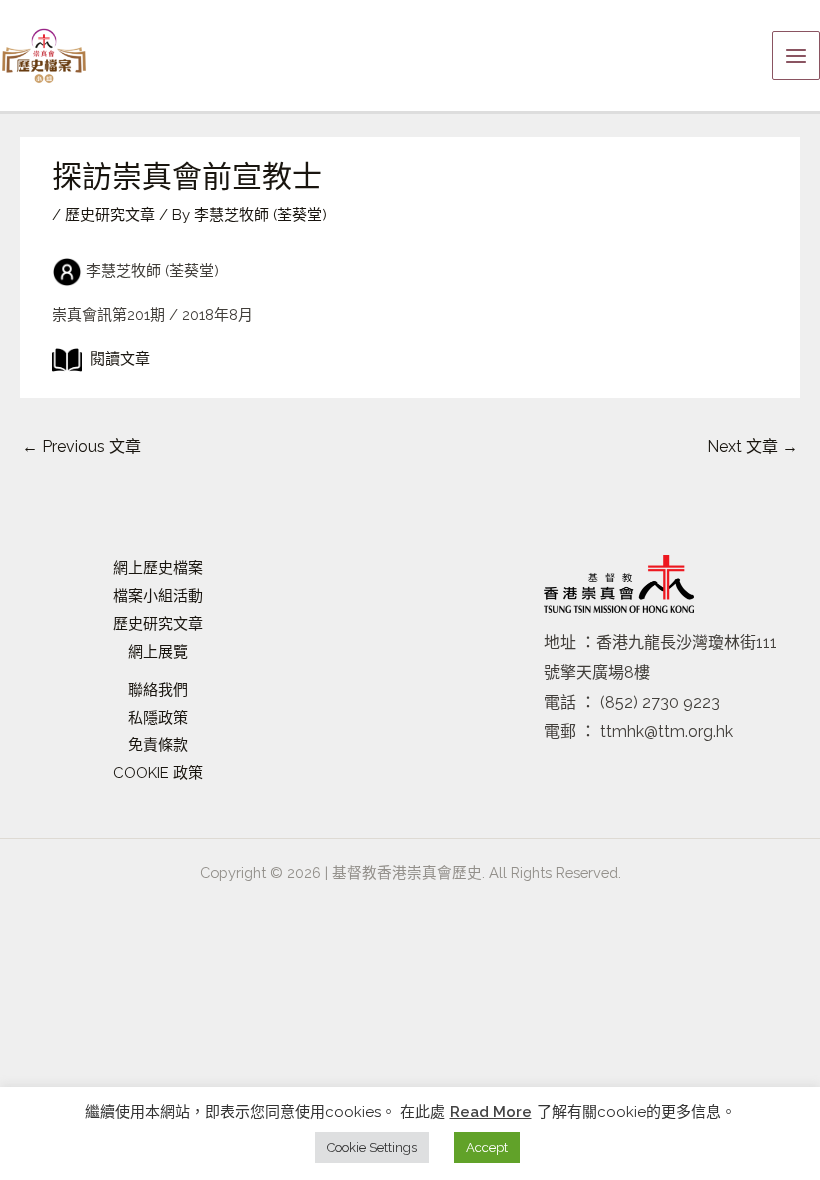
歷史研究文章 (110, 215)
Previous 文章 (81, 446)
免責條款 (158, 745)
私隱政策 (158, 718)
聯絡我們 (158, 690)
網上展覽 (158, 652)
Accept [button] (487, 1147)
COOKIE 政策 (158, 773)
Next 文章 (752, 446)
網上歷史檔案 (158, 568)
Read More (491, 1112)
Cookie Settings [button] (372, 1147)
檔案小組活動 (158, 596)
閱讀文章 (116, 359)
